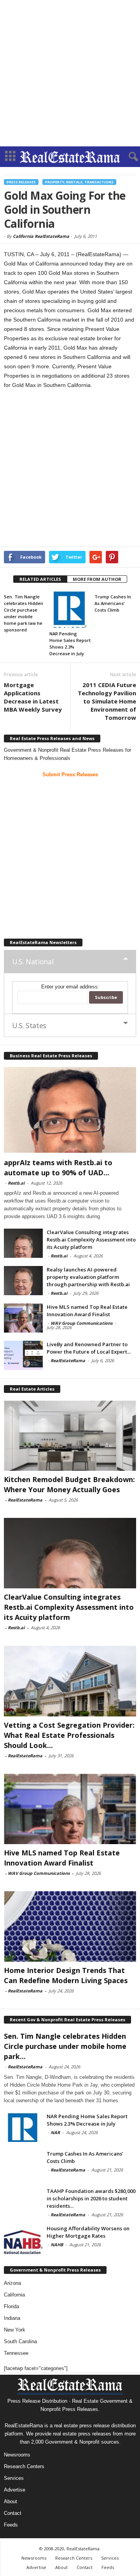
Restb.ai (16, 1183)
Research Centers (24, 2466)
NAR (55, 2132)
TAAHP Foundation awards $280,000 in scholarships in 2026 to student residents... (91, 2198)
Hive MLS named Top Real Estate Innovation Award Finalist (87, 1311)
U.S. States (29, 1025)
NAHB (57, 2245)
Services (14, 2478)
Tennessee (16, 2353)
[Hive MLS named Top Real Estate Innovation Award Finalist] (23, 1318)
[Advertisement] (70, 73)
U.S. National (33, 962)
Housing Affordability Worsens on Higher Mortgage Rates (88, 2232)
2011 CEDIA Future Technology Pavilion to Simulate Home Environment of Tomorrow (107, 701)
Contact (13, 2513)
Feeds (11, 2525)
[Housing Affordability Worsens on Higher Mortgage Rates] (23, 2239)
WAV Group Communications (81, 1323)
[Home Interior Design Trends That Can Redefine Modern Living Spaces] (70, 1926)
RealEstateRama (68, 1360)
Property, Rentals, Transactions (79, 182)
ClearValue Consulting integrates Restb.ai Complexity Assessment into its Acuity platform (91, 1240)
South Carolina (20, 2341)
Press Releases (21, 182)
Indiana (12, 2318)
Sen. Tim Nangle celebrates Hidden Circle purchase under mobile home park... (65, 2046)
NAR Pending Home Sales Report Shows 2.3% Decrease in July (87, 2120)
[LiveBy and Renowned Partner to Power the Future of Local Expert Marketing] (23, 1355)
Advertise (15, 2490)
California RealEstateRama (41, 236)
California (14, 2295)
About (10, 2501)
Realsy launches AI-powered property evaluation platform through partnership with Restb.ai (88, 1277)
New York (15, 2330)
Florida (11, 2306)
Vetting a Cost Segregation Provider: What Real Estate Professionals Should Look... (69, 1735)
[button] (128, 157)
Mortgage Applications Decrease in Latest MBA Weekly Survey (33, 697)
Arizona (12, 2283)
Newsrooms (17, 2455)
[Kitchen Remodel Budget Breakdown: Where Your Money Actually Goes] (70, 1436)
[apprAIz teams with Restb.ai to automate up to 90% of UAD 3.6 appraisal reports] (70, 1110)
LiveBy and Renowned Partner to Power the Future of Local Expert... (89, 1348)
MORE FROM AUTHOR (97, 579)
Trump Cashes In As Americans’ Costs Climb (113, 603)
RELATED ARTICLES (40, 579)
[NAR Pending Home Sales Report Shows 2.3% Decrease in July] (70, 609)
